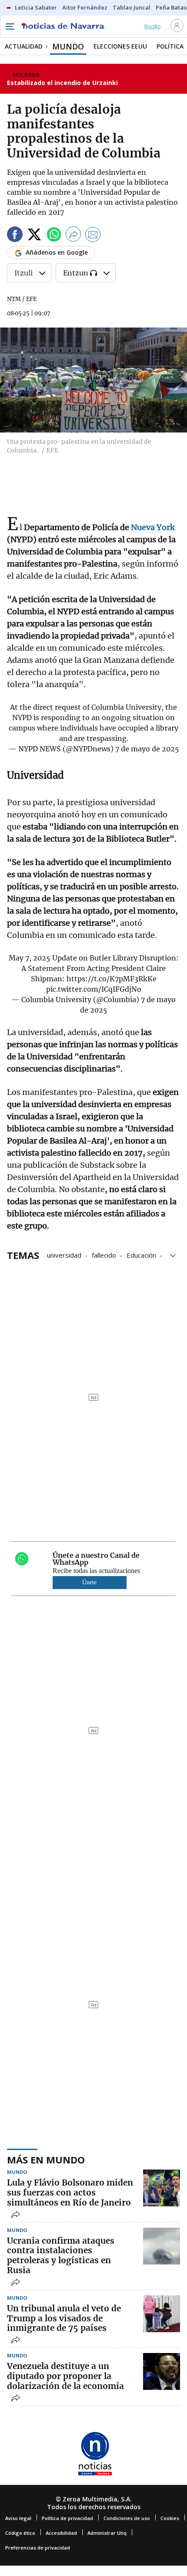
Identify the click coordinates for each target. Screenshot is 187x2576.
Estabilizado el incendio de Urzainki (62, 83)
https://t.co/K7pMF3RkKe (112, 979)
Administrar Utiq (107, 2533)
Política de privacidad (67, 2518)
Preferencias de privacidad (38, 2548)
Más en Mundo (46, 2160)
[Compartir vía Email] (93, 236)
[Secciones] (10, 26)
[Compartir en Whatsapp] (54, 236)
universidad (64, 1255)
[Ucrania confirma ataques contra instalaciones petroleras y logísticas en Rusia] (162, 2246)
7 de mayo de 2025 (147, 749)
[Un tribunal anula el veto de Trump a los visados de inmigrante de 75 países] (162, 2314)
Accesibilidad (61, 2533)
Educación (141, 1255)
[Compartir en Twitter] (34, 236)
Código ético (20, 2533)
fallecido (104, 1255)
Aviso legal (18, 2518)
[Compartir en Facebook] (15, 236)
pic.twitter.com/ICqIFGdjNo (94, 989)
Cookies (170, 2518)
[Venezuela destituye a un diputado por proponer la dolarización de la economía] (162, 2371)
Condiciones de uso (127, 2518)
